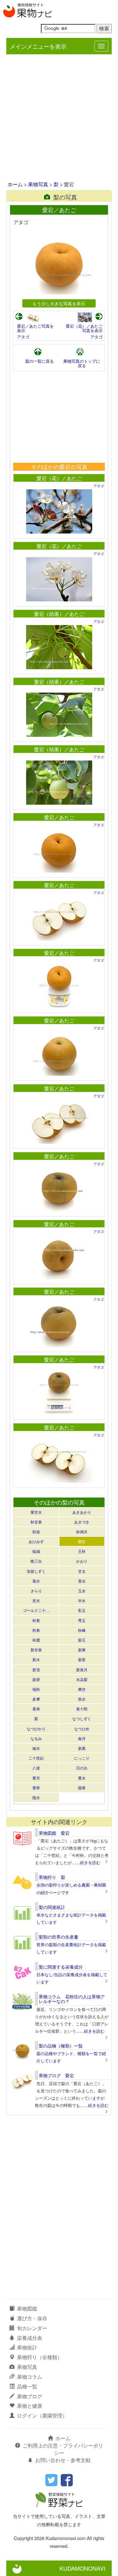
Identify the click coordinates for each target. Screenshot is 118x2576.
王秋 (82, 1551)
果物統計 (27, 2347)
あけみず (36, 1541)
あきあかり (82, 1512)
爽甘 (82, 1689)
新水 (36, 1659)
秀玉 (82, 1620)
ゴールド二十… (36, 1610)
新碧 (36, 1679)
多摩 (36, 1699)
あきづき (82, 1522)
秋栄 (36, 1532)
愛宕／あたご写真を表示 (35, 328)
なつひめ (82, 1729)
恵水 (36, 1600)
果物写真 (38, 184)
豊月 (36, 1778)
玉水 (82, 1591)
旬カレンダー (32, 2328)
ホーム (15, 184)
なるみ (36, 1738)
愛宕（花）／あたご (59, 478)
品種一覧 (27, 2386)
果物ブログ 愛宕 (56, 2075)
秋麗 (36, 1640)
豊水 (82, 1778)
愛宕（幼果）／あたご (59, 614)
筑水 (82, 1699)
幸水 (82, 1600)
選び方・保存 (32, 2318)
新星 (82, 1659)
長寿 (36, 1709)
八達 (36, 1768)
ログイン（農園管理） (42, 2415)
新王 (82, 1640)
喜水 (82, 1581)
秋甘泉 (36, 1522)
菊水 (36, 1581)
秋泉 (36, 1630)
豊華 (36, 1788)
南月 (82, 1738)
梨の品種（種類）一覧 (61, 2046)
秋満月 (82, 1532)
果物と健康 (30, 2406)
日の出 (82, 1768)
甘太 (82, 1571)
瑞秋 (36, 1689)
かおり (82, 1561)
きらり (36, 1591)
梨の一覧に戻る (39, 361)
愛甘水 (36, 1512)
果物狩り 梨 (52, 1877)
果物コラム (30, 2377)
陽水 (36, 1797)
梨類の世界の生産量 (59, 1937)
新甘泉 (36, 1650)
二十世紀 (36, 1758)
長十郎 (82, 1709)
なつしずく (82, 1718)
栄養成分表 (30, 2338)
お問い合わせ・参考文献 (63, 2460)
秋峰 (82, 1630)
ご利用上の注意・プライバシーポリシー (63, 2449)
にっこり (82, 1758)
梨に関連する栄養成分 (61, 1967)
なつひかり (36, 1729)
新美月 (82, 1670)
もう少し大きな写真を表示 (59, 303)
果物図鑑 (27, 2308)
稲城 (36, 1551)
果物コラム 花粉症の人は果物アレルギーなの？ (72, 1999)
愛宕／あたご (59, 817)
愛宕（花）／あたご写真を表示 (84, 328)
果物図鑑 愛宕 (54, 1833)
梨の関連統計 (52, 1907)
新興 (82, 1650)
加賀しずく (36, 1571)
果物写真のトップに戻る (82, 363)
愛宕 (82, 1541)
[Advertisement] (59, 118)
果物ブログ (30, 2396)
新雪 (36, 1670)
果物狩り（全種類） (40, 2357)
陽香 (82, 1788)
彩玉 (82, 1610)
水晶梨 (82, 1679)
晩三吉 (36, 1561)
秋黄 (36, 1620)
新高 (82, 1748)
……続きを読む (86, 1862)
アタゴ (23, 337)
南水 (36, 1748)
